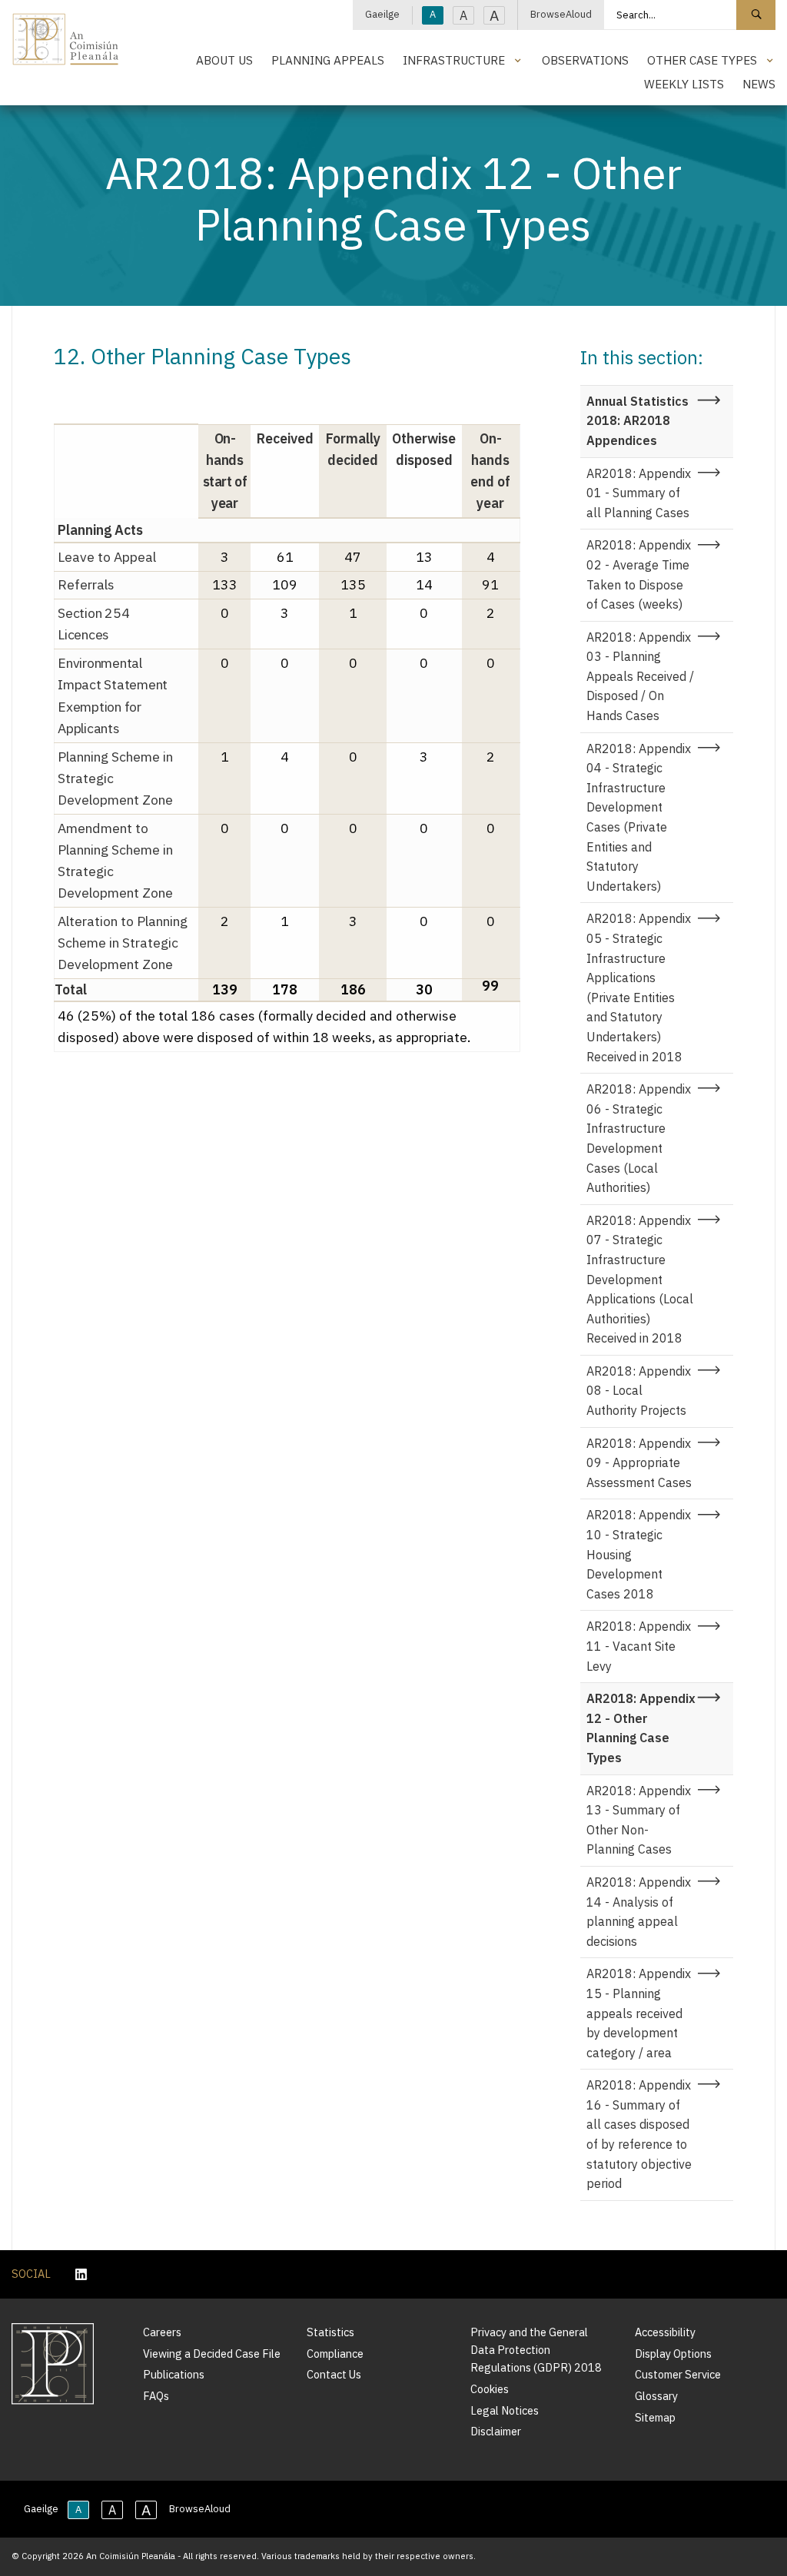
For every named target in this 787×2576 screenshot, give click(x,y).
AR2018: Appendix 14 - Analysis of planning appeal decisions (639, 1912)
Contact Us (334, 2374)
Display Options (673, 2354)
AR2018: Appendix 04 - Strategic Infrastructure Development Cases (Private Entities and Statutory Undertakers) (639, 817)
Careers (162, 2332)
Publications (174, 2374)
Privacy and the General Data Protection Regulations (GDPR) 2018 (536, 2350)
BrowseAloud (561, 14)
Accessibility (665, 2332)
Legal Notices (505, 2410)
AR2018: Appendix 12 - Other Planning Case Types (641, 1728)
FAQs (156, 2396)
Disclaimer (496, 2431)
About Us (224, 60)
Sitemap (655, 2417)
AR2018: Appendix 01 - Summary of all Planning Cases (639, 493)
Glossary (656, 2396)
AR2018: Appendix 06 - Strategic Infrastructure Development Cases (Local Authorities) (639, 1138)
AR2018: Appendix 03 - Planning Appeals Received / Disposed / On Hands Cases (640, 676)
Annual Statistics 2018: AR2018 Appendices (638, 421)
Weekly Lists (684, 84)
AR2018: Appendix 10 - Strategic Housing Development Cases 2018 (639, 1554)
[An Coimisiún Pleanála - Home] (66, 39)
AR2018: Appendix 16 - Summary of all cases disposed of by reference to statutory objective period (639, 2134)
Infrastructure (454, 60)
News (759, 84)
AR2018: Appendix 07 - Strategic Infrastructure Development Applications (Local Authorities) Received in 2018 (640, 1280)
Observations (585, 60)
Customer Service (678, 2374)
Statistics (330, 2332)
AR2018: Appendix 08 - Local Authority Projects (639, 1391)
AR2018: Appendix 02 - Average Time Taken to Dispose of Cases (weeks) (639, 574)
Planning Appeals (328, 60)
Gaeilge (382, 14)
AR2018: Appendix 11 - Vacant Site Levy (639, 1646)
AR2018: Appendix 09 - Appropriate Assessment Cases (639, 1463)
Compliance (335, 2354)
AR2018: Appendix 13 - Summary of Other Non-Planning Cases (639, 1820)
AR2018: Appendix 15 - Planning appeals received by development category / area (639, 2013)
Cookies (490, 2389)
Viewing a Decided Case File (212, 2354)
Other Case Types (702, 60)
